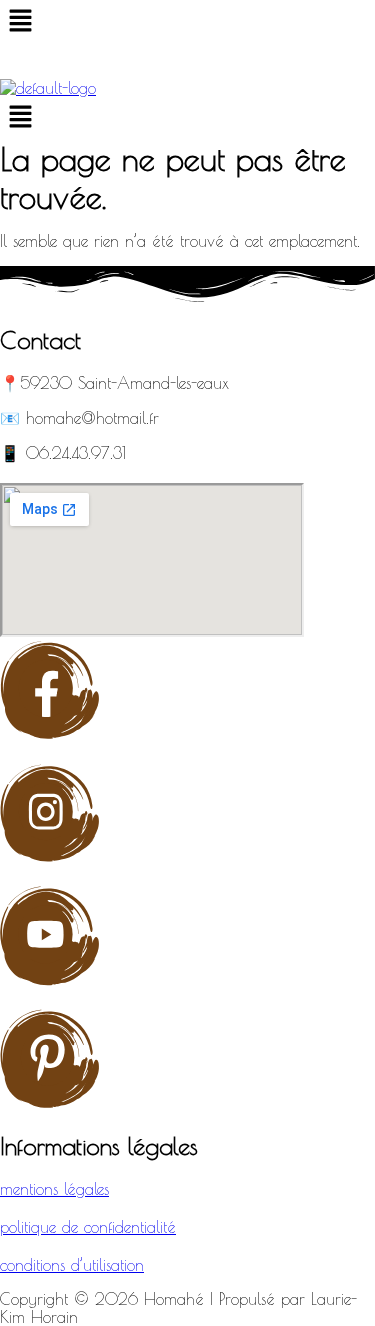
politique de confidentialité (88, 1227)
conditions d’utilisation (72, 1265)
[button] (187, 21)
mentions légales (54, 1189)
